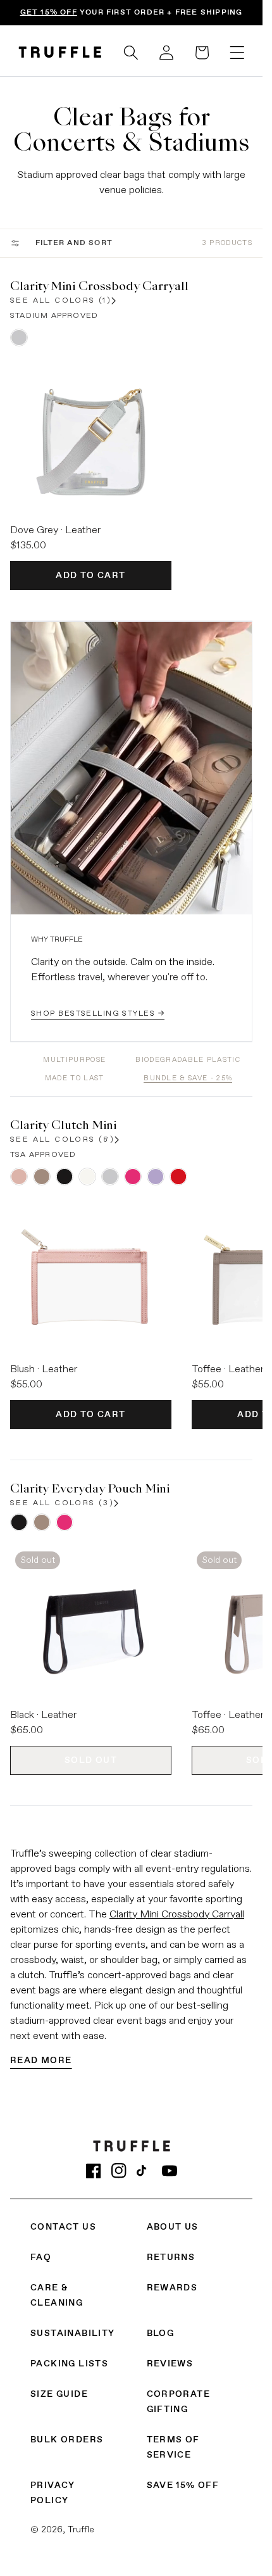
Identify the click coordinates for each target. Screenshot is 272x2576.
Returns (171, 2257)
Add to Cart (90, 576)
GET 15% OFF (49, 13)
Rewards (172, 2288)
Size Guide (59, 2394)
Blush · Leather (44, 1370)
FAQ (41, 2257)
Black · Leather (43, 1715)
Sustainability (73, 2333)
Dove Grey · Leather (55, 531)
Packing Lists (69, 2364)
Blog (161, 2333)
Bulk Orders (67, 2440)
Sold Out (91, 1760)
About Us (173, 2227)
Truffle (81, 2530)
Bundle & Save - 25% (188, 1078)
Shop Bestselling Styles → (98, 1014)
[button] (131, 53)
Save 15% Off (183, 2485)
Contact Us (63, 2227)
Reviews (170, 2364)
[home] (60, 52)
